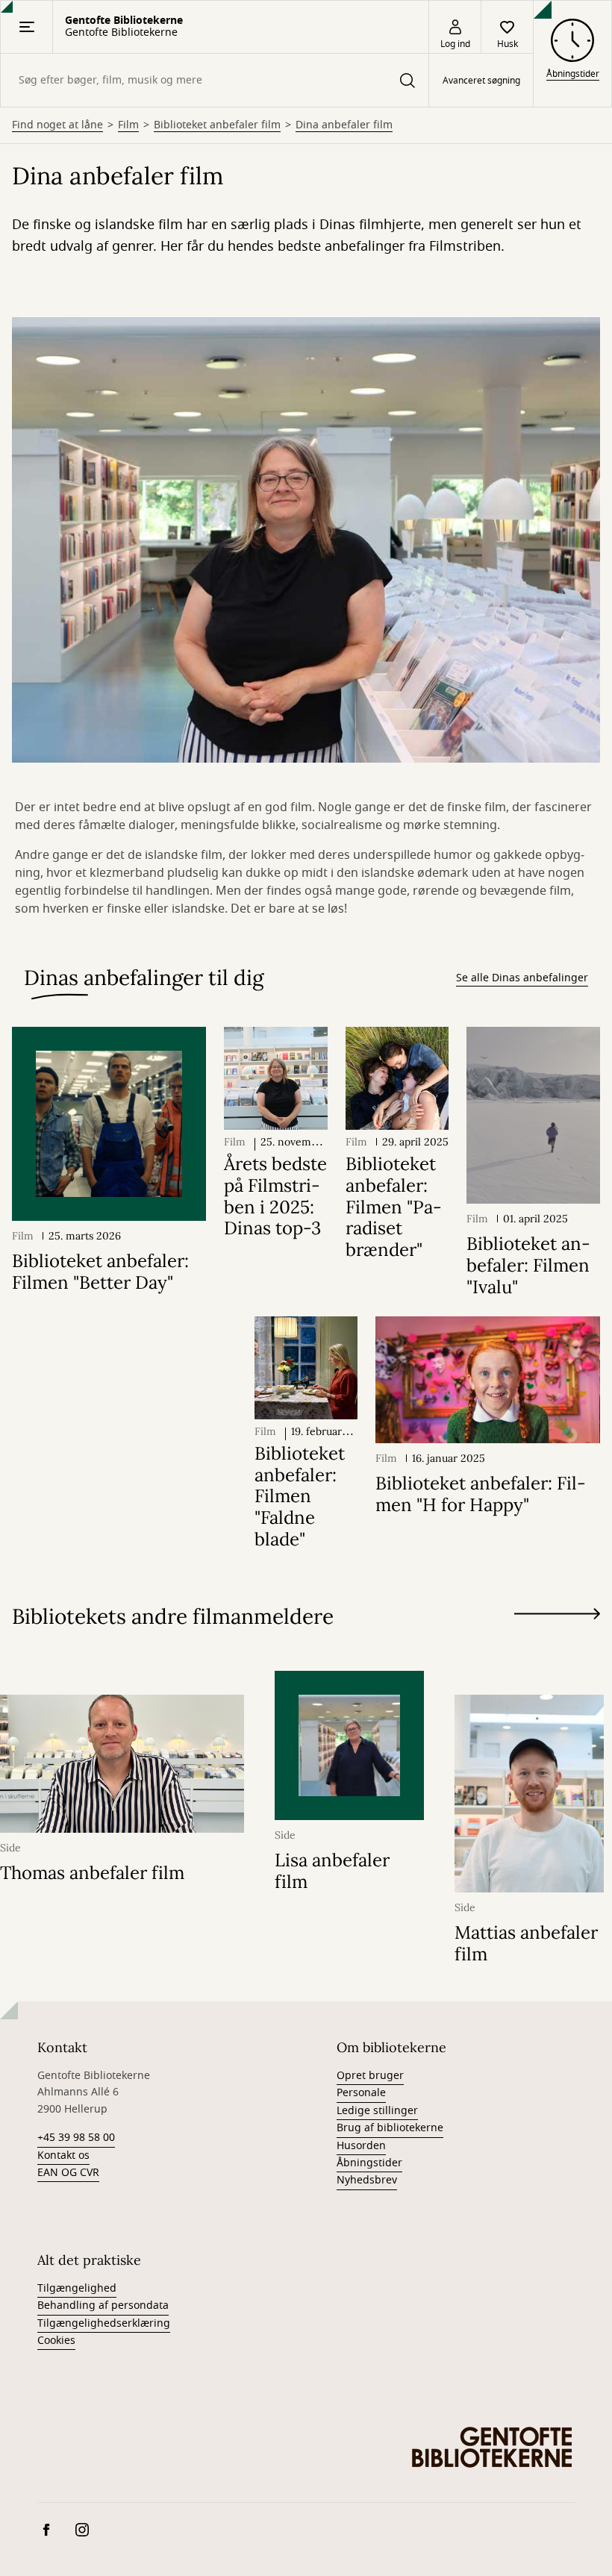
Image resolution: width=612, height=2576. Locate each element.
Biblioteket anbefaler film (217, 125)
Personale (361, 2093)
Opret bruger (370, 2076)
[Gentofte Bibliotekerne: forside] (493, 2447)
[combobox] (215, 80)
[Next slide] (557, 1617)
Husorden (361, 2146)
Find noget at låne (57, 125)
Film (128, 125)
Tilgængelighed (77, 2288)
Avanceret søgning (481, 81)
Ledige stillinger (377, 2111)
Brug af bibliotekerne (390, 2128)
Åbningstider (369, 2163)
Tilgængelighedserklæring (104, 2323)
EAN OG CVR (68, 2173)
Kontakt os (63, 2155)
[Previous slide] (557, 1641)
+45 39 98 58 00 (76, 2138)
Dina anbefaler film (344, 125)
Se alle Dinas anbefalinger (522, 978)
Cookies (56, 2341)
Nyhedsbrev (367, 2180)
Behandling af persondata (103, 2305)
